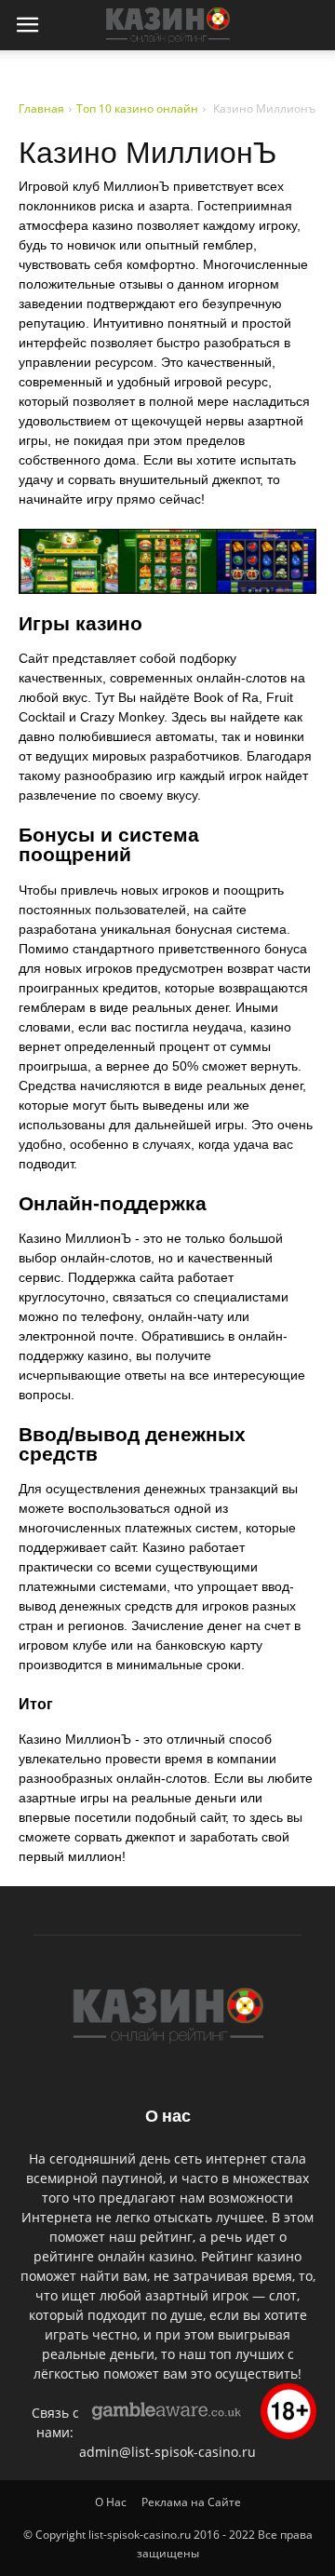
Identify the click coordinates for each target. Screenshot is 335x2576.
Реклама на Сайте (191, 2502)
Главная (41, 108)
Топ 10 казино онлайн (137, 108)
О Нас (111, 2502)
